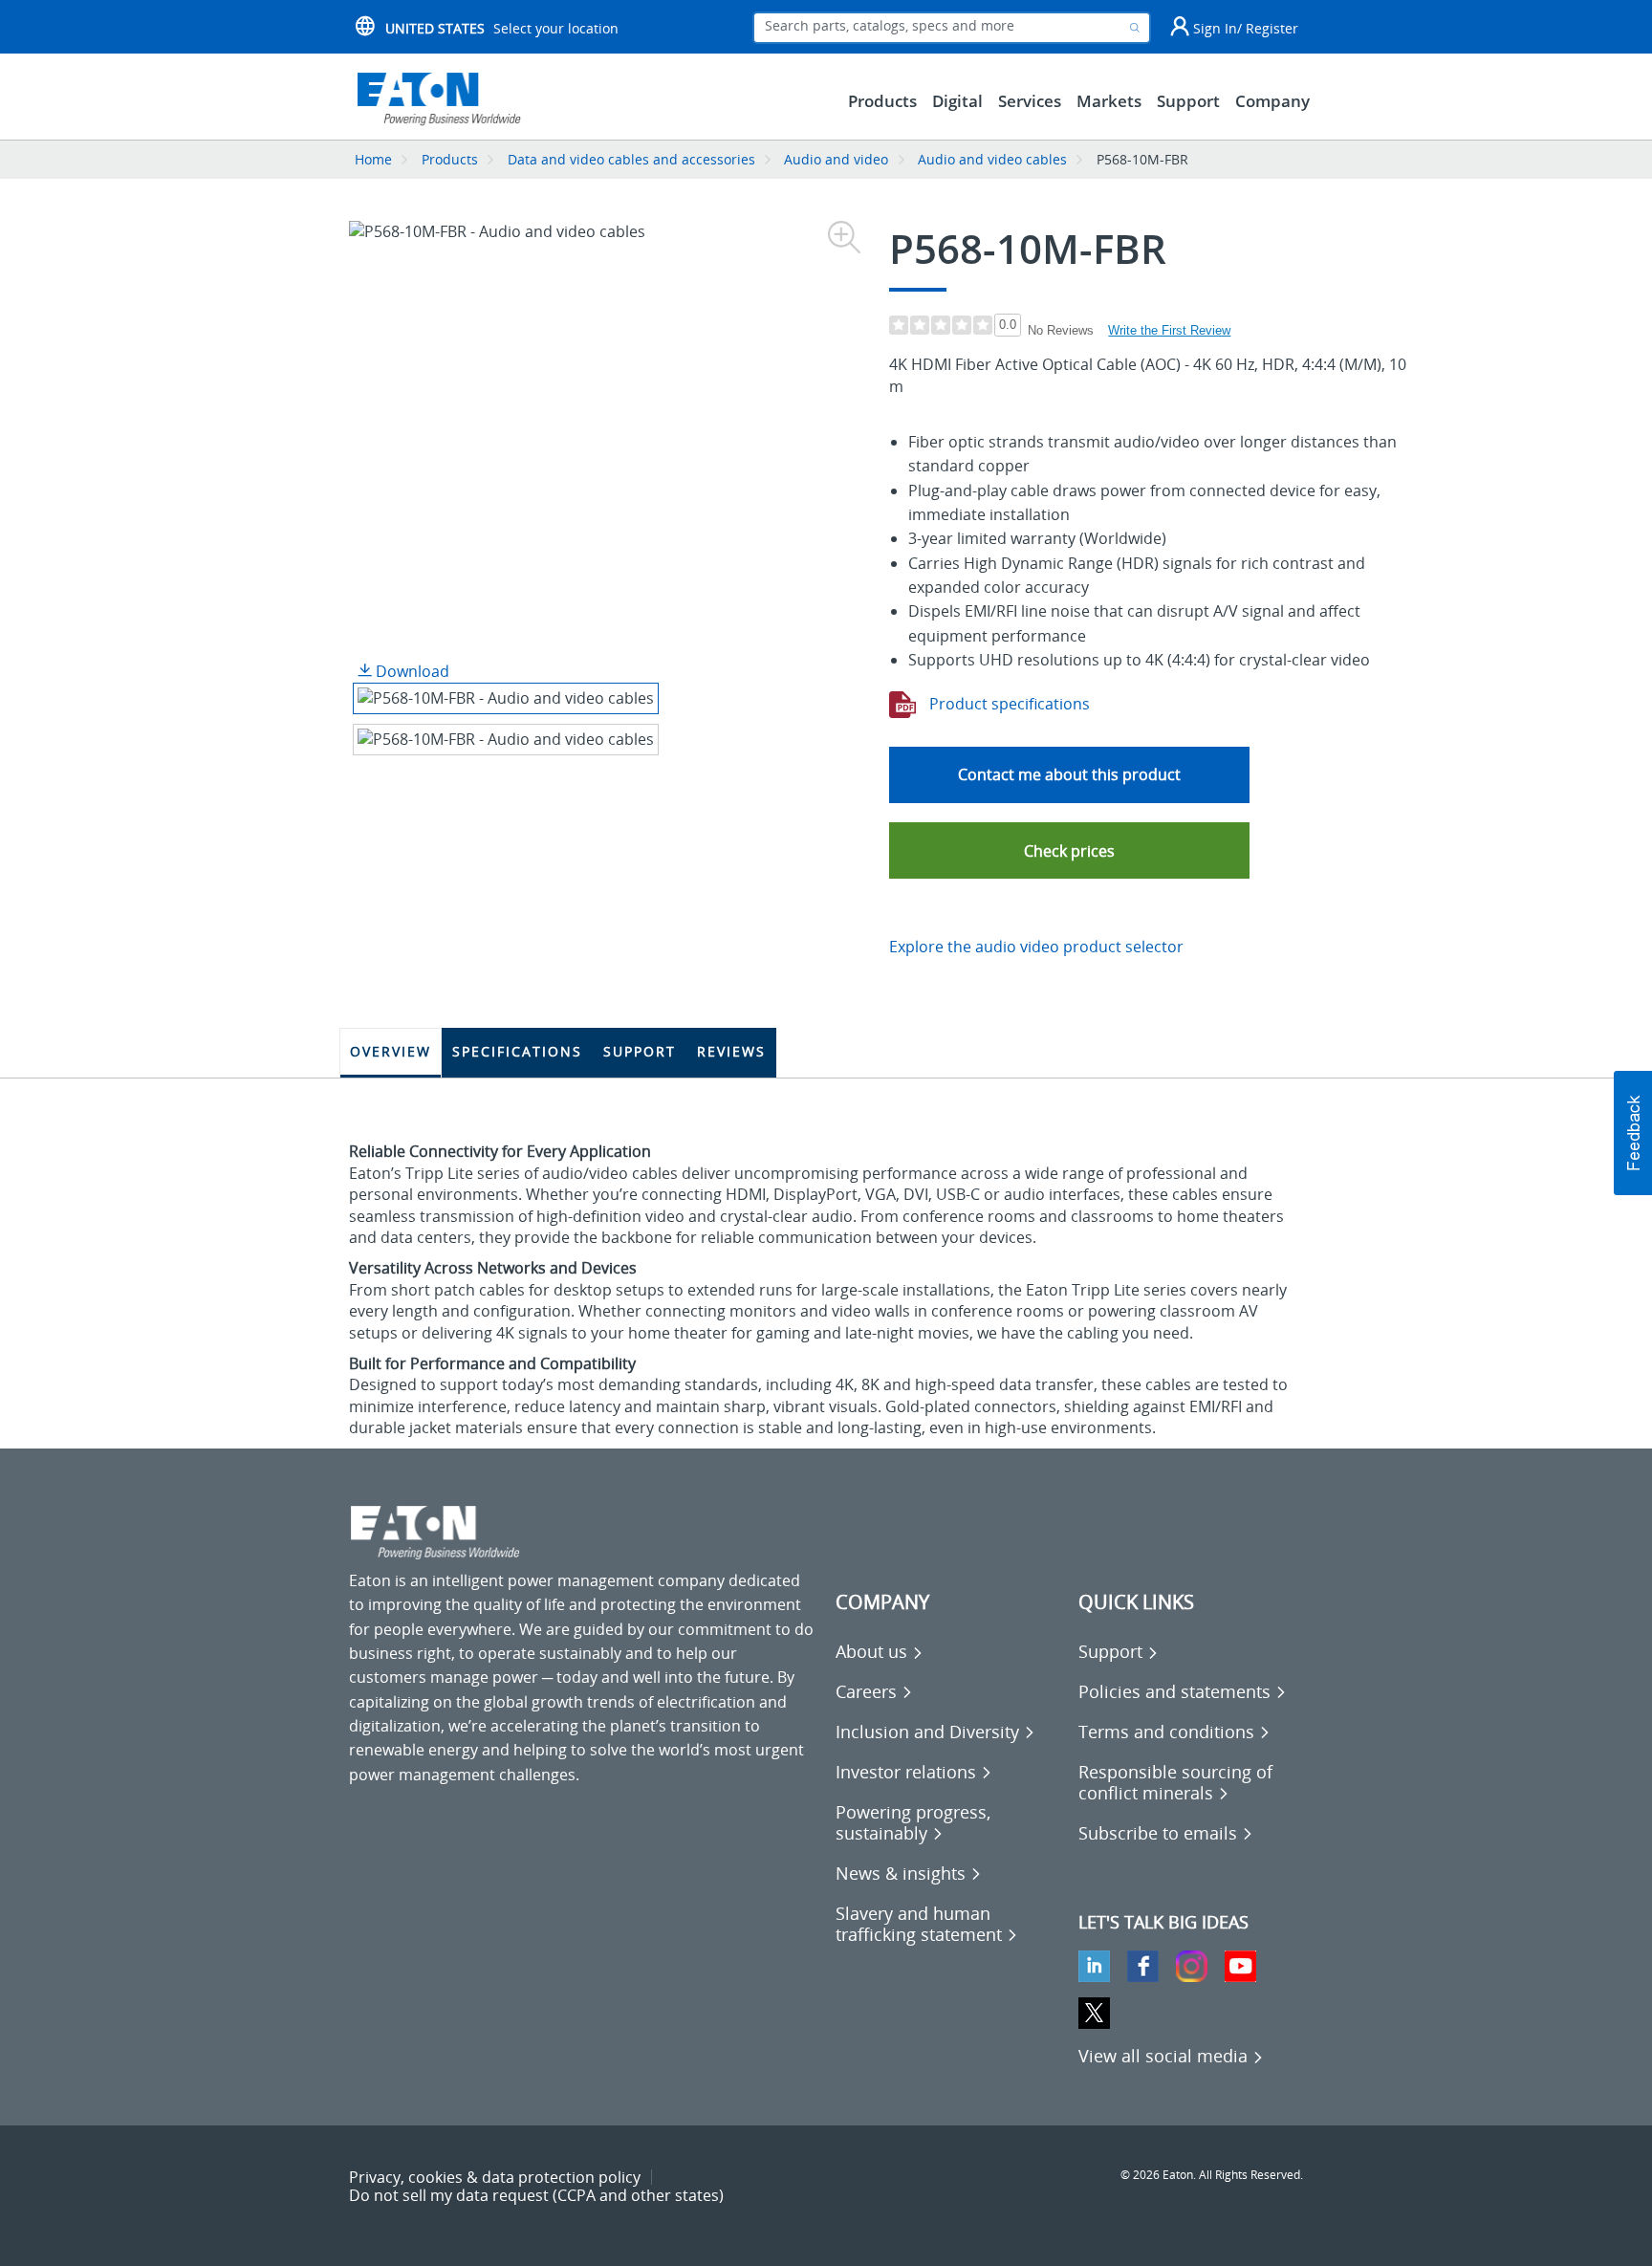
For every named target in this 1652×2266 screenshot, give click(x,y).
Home (373, 159)
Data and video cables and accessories (633, 159)
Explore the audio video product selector (1036, 947)
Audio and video (836, 159)
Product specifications (1008, 704)
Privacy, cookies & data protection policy (495, 2177)
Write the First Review (1169, 330)
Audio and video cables (992, 159)
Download (411, 671)
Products (450, 159)
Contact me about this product (1069, 774)
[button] (1069, 850)
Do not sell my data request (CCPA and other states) (536, 2195)
